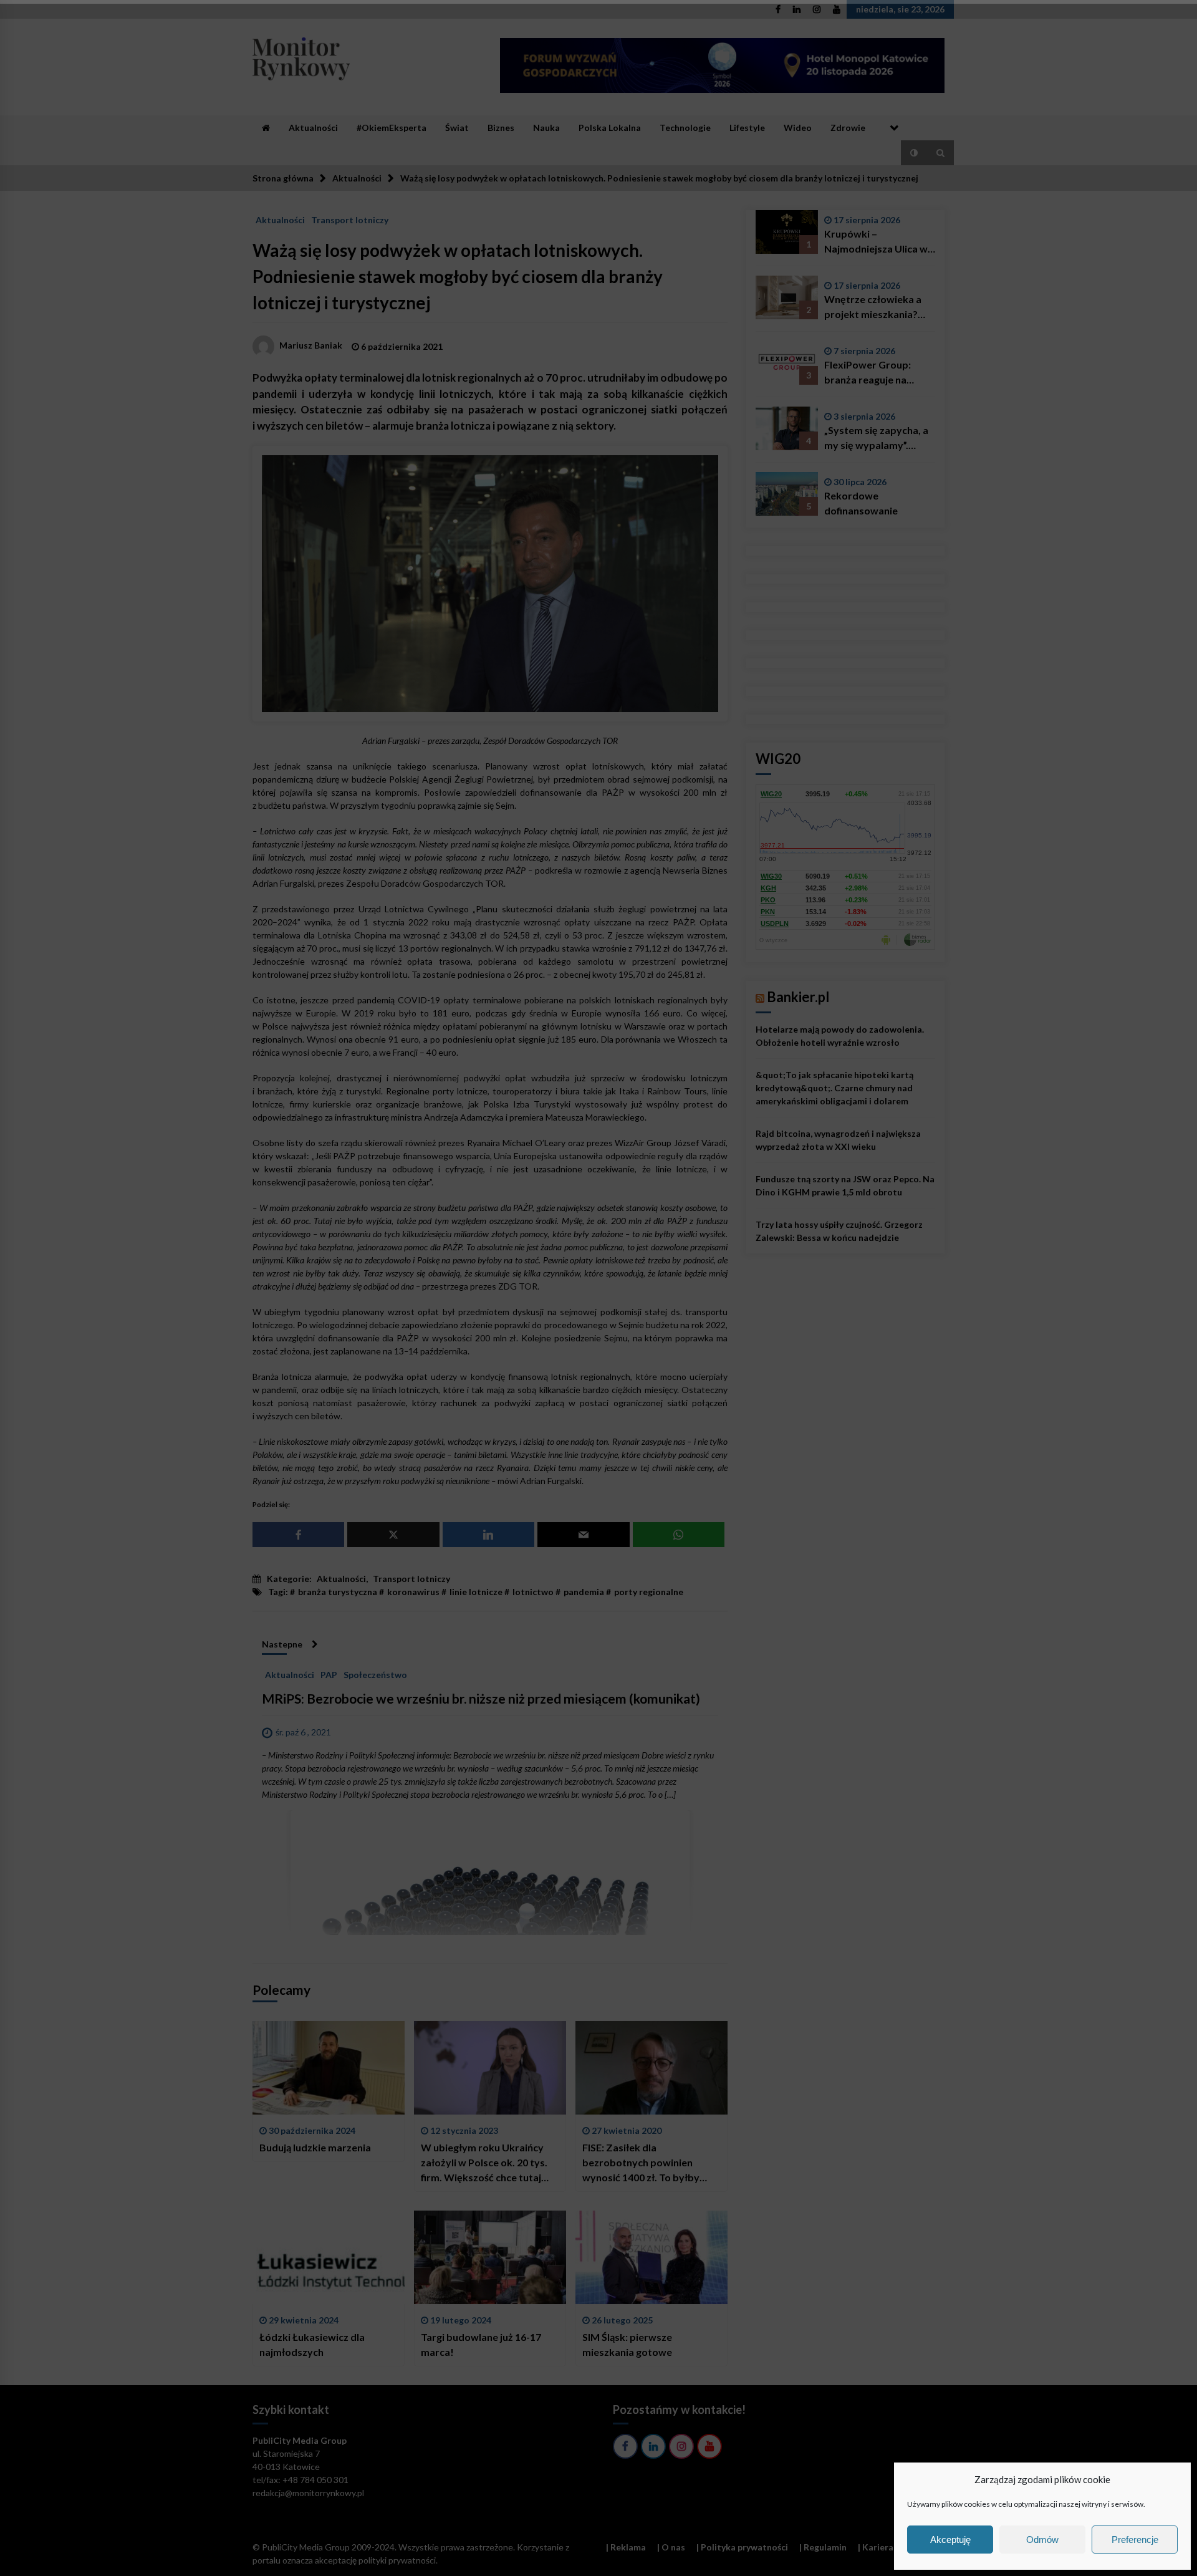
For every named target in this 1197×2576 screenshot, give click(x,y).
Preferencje (1135, 2540)
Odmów (1042, 2540)
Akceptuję (950, 2540)
